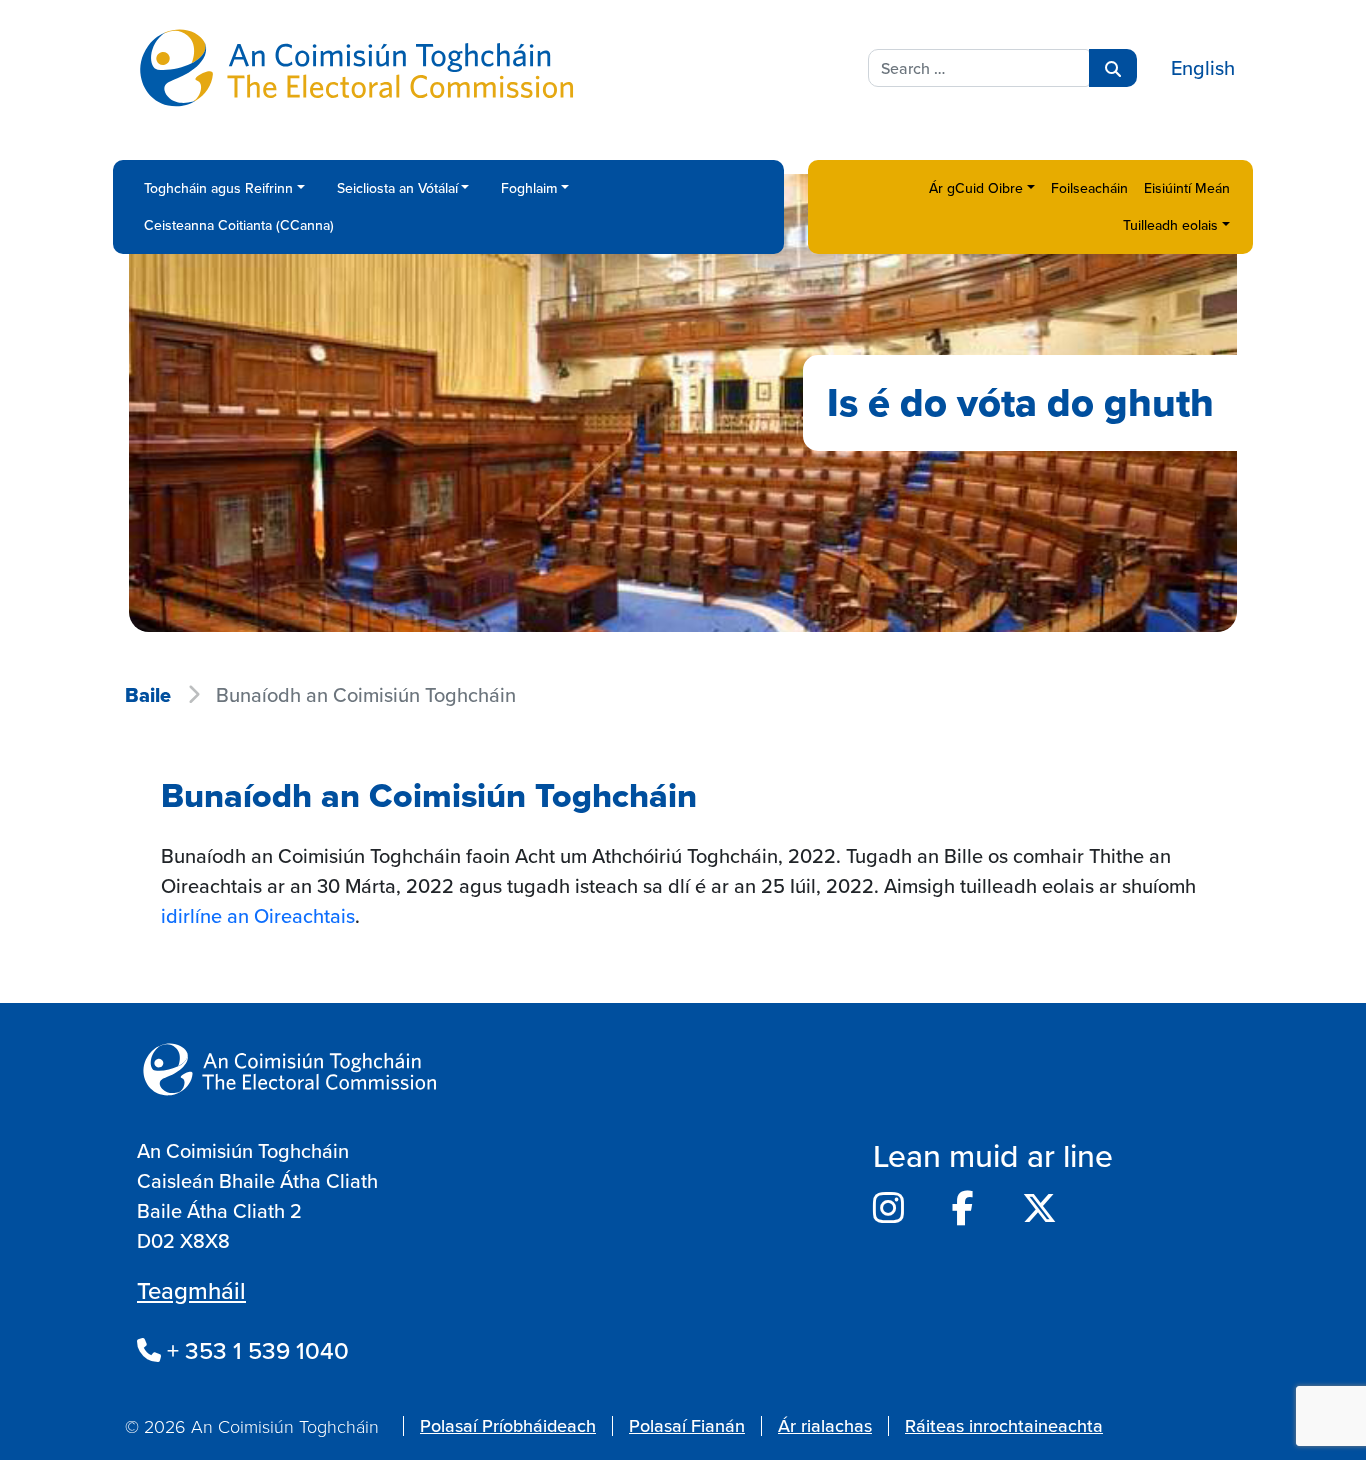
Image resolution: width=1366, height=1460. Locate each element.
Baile (148, 695)
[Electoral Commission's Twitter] (1039, 1208)
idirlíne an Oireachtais (258, 915)
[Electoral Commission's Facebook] (963, 1208)
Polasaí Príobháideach (508, 1425)
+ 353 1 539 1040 (255, 1350)
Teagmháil (191, 1290)
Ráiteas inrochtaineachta (1004, 1425)
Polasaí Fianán (687, 1425)
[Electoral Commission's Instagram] (888, 1208)
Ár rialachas (825, 1425)
